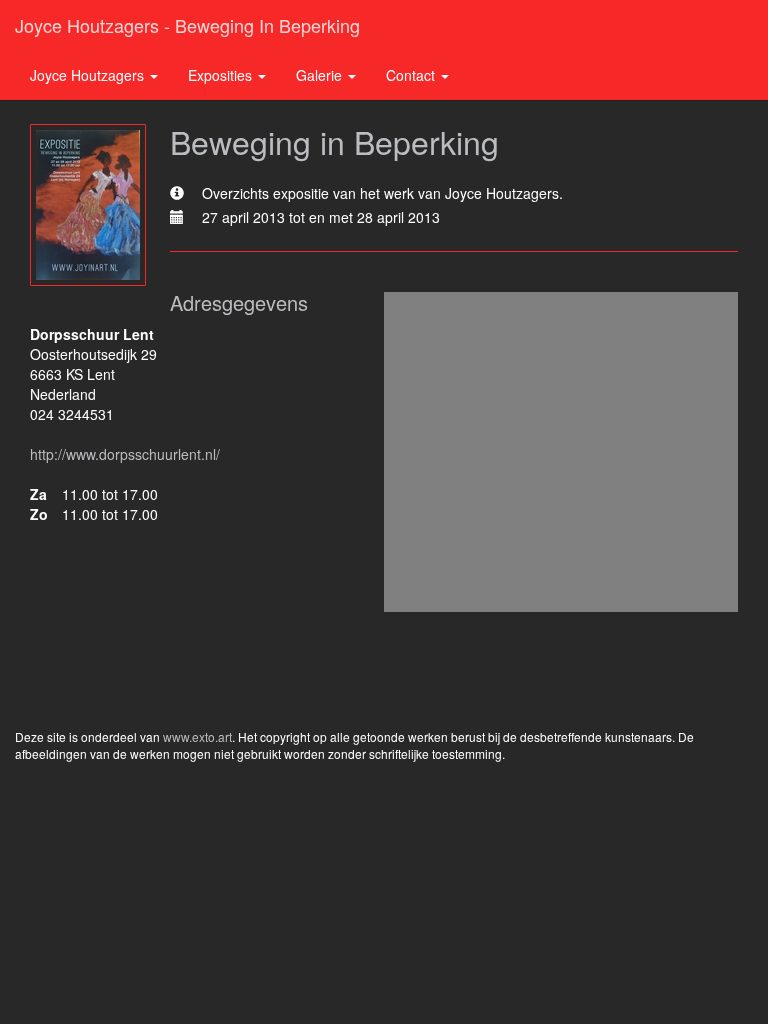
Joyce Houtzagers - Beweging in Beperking (187, 25)
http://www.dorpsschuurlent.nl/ (125, 454)
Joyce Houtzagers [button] (89, 75)
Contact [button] (412, 75)
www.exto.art (197, 736)
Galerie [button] (321, 75)
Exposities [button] (222, 75)
